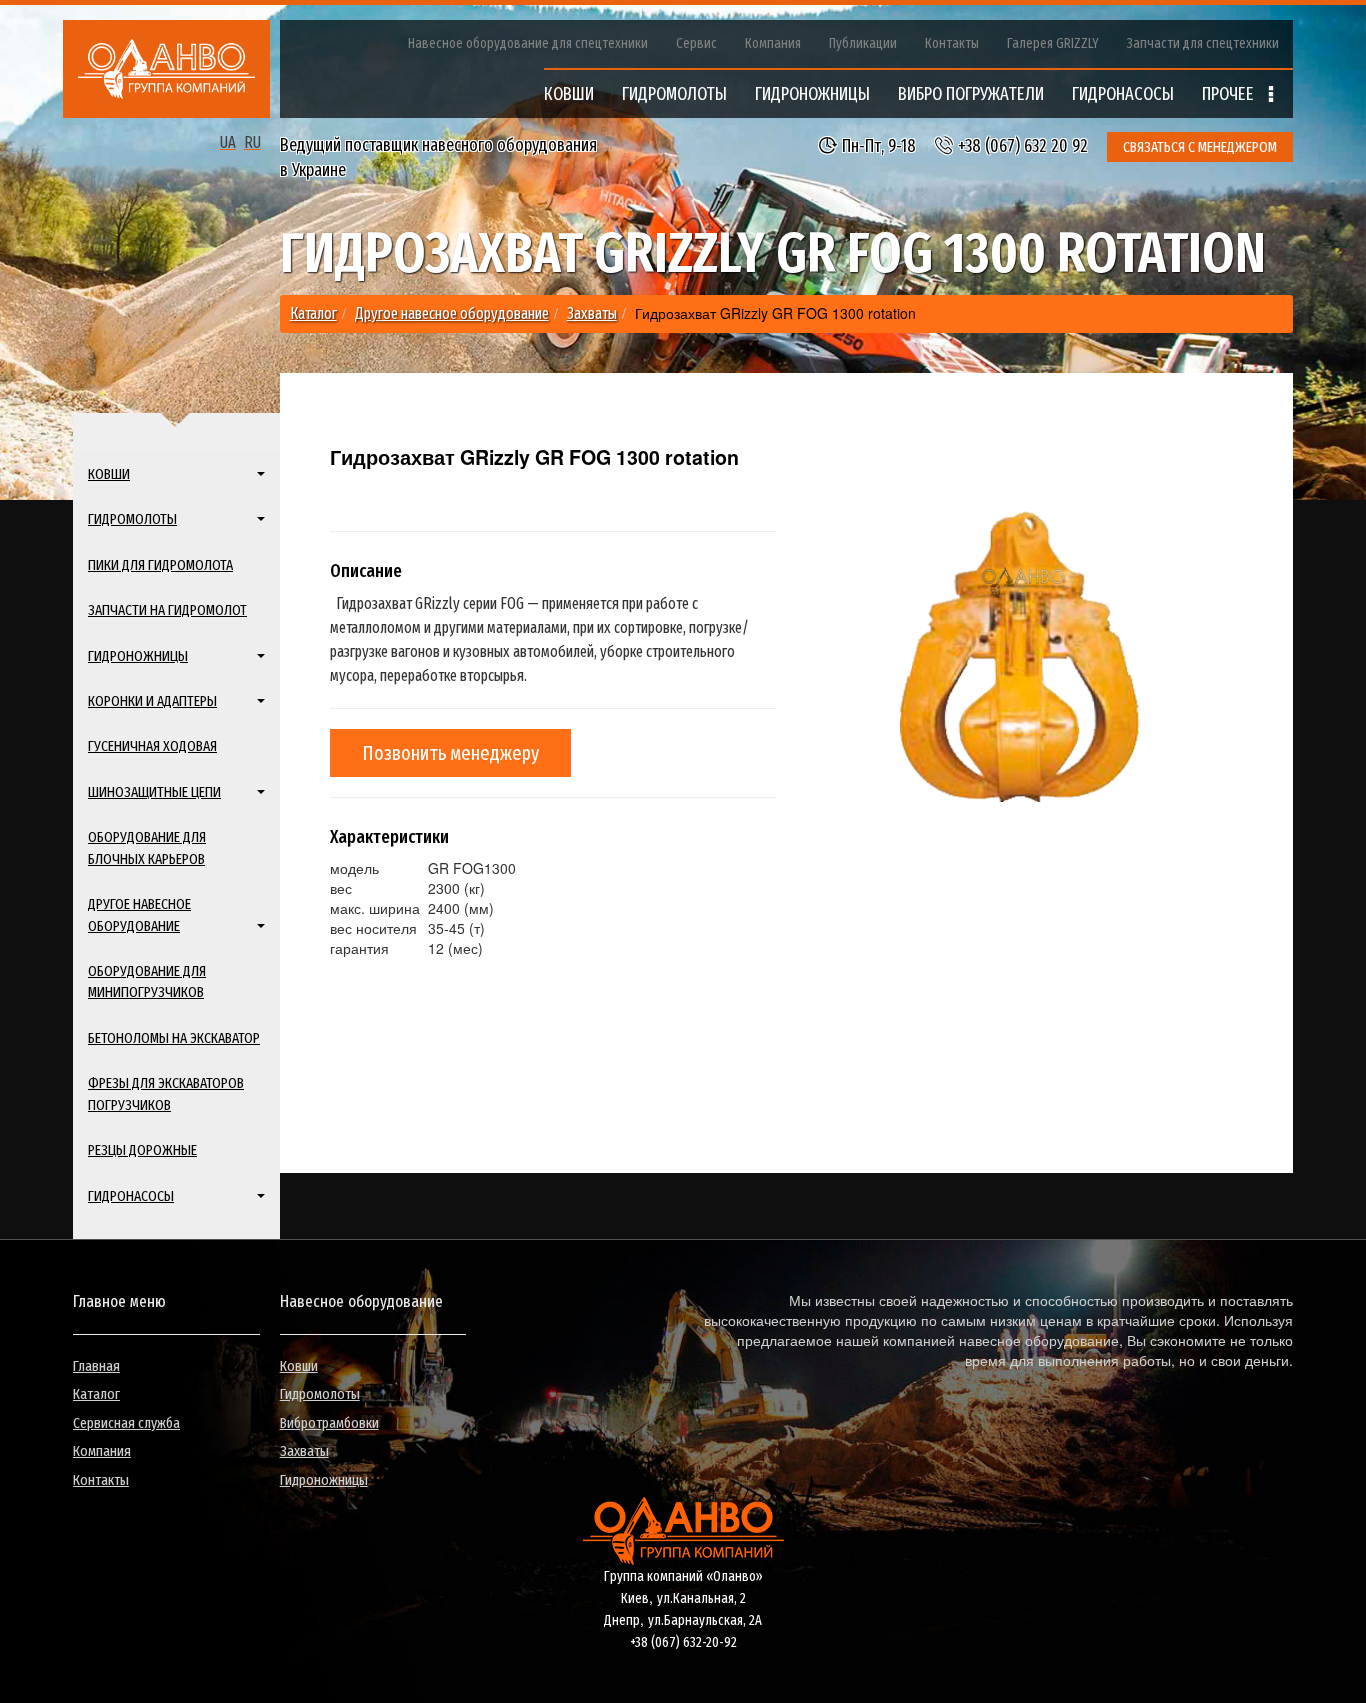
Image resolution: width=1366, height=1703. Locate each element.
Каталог (96, 1394)
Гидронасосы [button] (131, 1196)
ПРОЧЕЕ (1230, 94)
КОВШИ (569, 94)
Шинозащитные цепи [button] (154, 792)
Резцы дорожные (142, 1150)
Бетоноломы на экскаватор (174, 1038)
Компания (773, 43)
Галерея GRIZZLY (1053, 43)
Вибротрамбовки (329, 1423)
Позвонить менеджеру (450, 753)
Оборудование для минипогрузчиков (147, 981)
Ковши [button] (109, 474)
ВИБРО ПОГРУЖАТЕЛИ (971, 94)
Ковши (299, 1366)
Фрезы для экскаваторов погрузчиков (166, 1093)
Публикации (863, 43)
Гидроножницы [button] (138, 656)
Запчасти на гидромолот (167, 610)
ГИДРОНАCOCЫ (1123, 94)
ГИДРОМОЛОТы (674, 94)
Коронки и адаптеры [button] (152, 701)
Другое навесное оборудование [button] (139, 914)
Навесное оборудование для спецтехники (528, 43)
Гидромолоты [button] (132, 519)
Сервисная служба (126, 1423)
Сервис (696, 43)
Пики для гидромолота (160, 565)
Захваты (304, 1451)
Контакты (952, 43)
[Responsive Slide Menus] (166, 69)
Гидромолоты (320, 1394)
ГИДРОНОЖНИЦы (812, 94)
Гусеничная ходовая (152, 746)
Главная (96, 1366)
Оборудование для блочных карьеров (147, 847)
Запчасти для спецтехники (1203, 43)
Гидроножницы (324, 1480)
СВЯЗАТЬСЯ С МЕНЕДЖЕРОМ (1200, 147)
